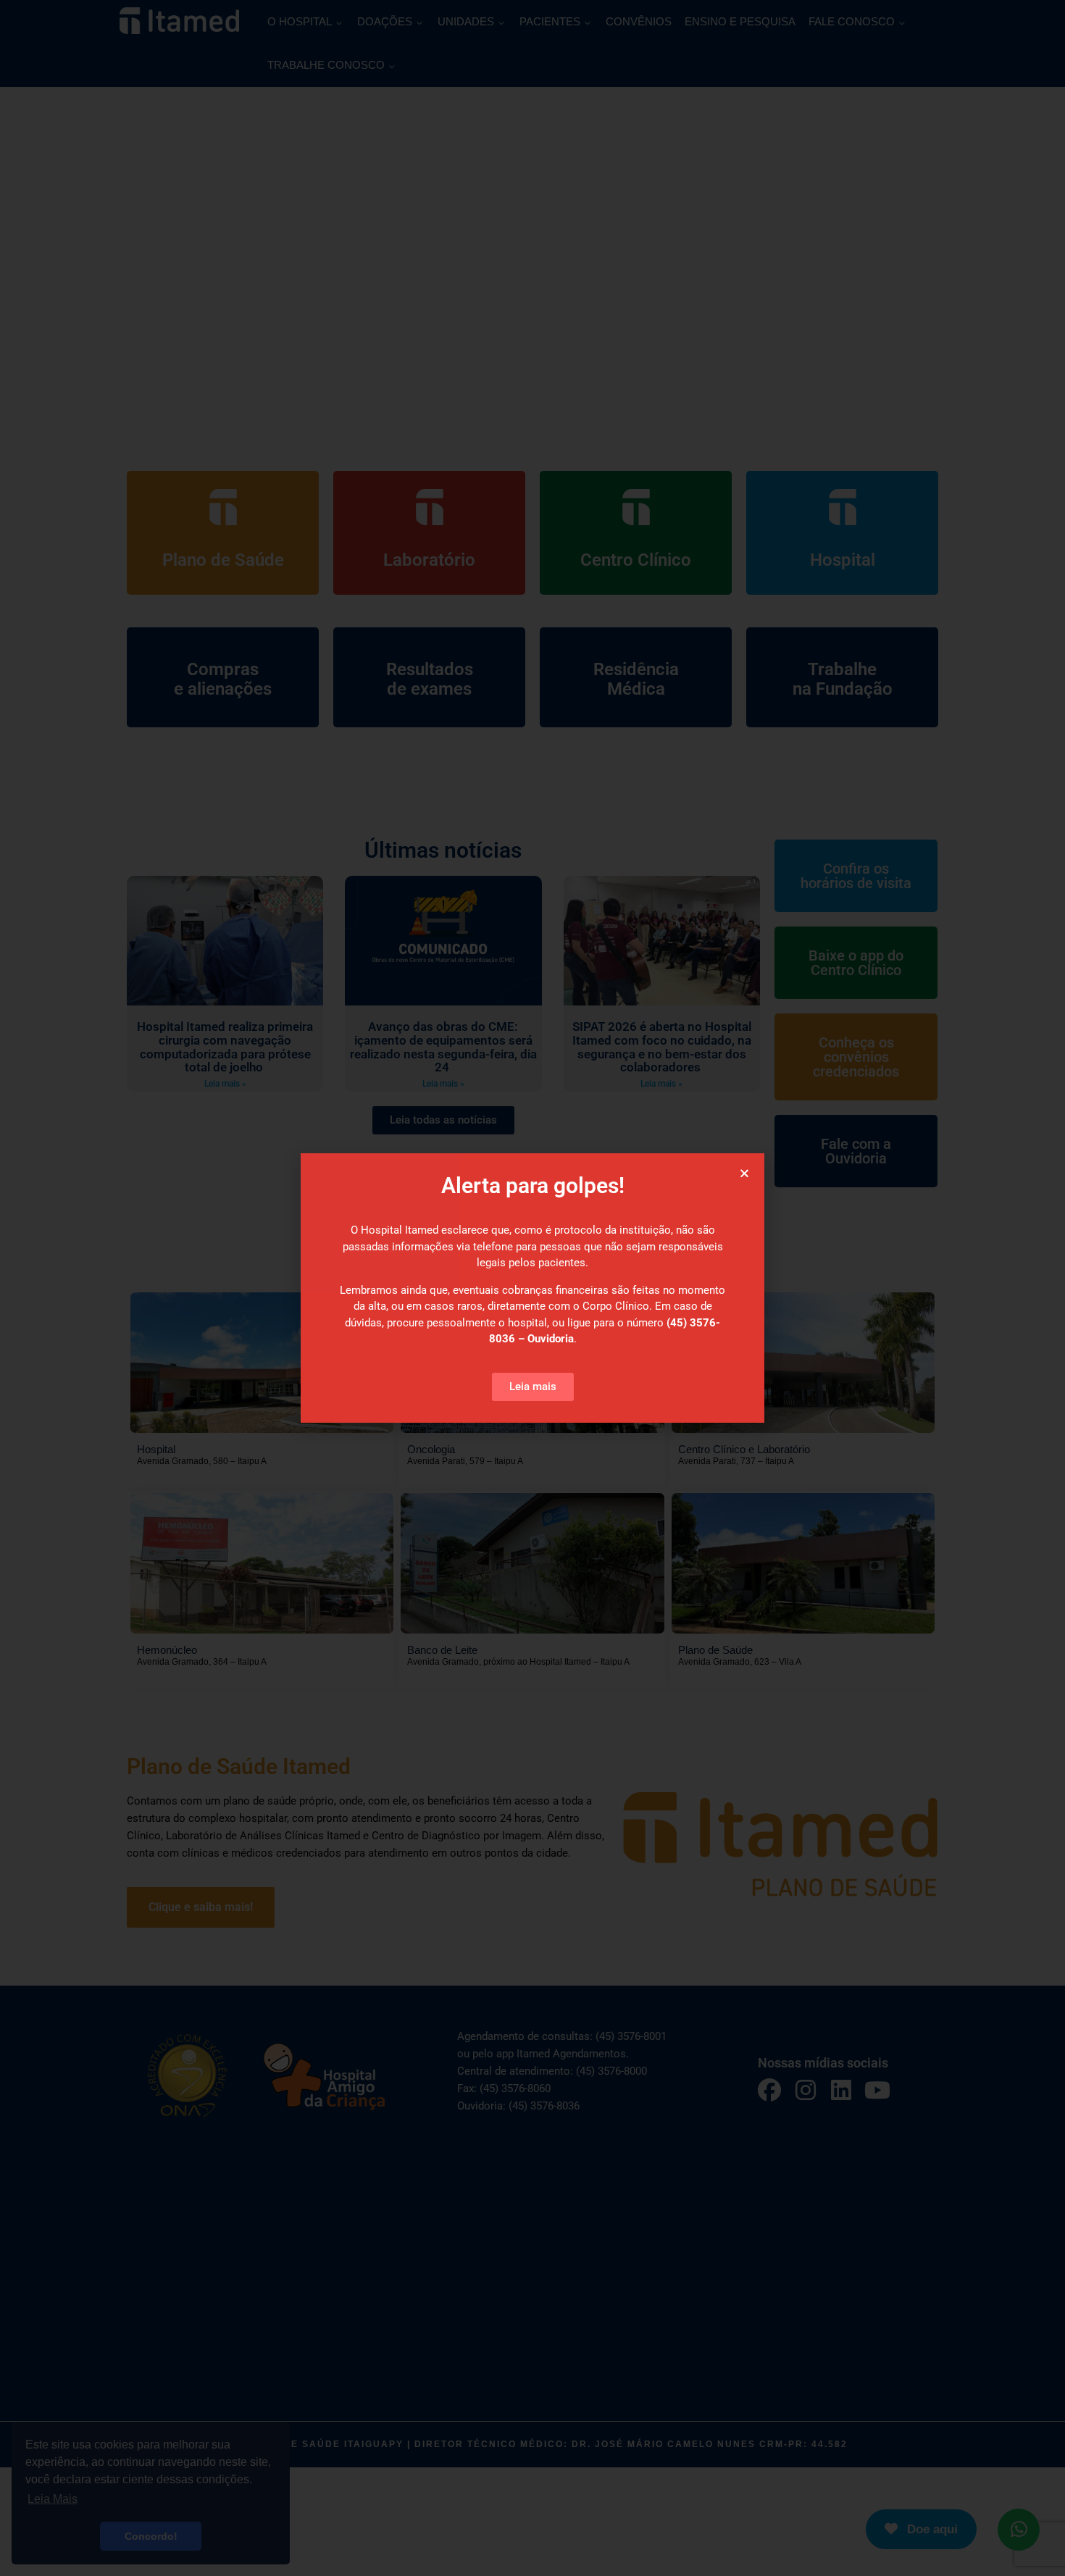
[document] (532, 1288)
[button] (744, 1173)
